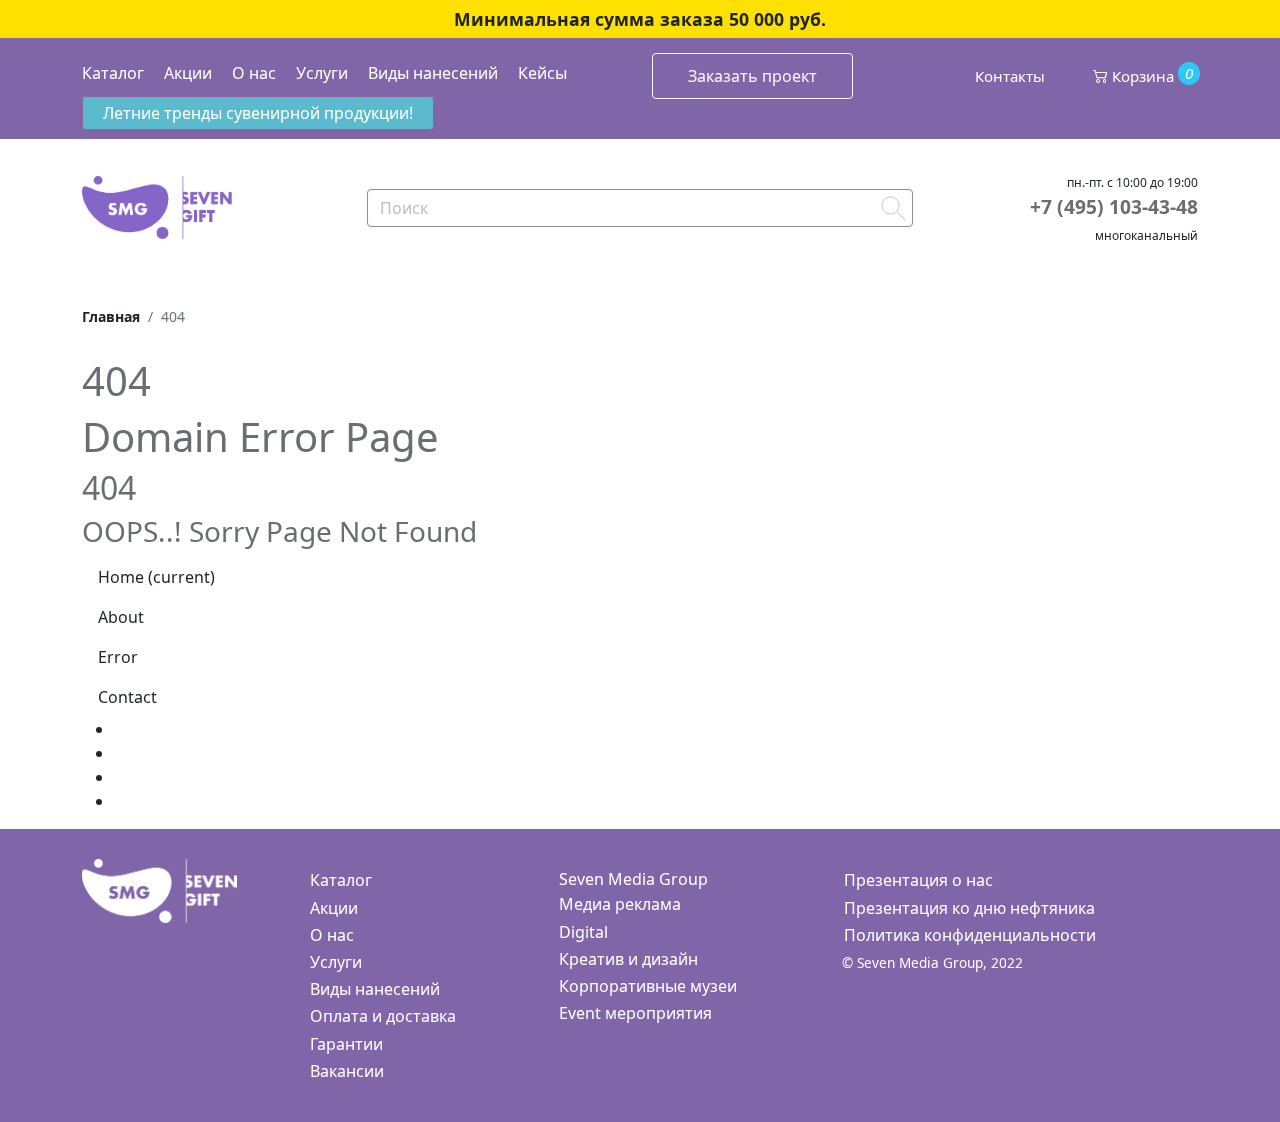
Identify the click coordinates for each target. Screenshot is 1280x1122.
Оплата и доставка (383, 1016)
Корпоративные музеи (648, 986)
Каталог (113, 73)
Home (156, 577)
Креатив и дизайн (628, 959)
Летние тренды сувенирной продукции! (258, 113)
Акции (188, 73)
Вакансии (347, 1071)
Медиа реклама (620, 904)
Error (118, 657)
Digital (583, 932)
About (121, 617)
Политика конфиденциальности (970, 935)
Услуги (322, 73)
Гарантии (346, 1044)
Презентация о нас (918, 880)
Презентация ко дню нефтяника (969, 908)
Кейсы (542, 73)
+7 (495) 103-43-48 (1114, 206)
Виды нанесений (433, 73)
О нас (254, 73)
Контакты (1010, 76)
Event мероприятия (635, 1013)
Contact (127, 697)
